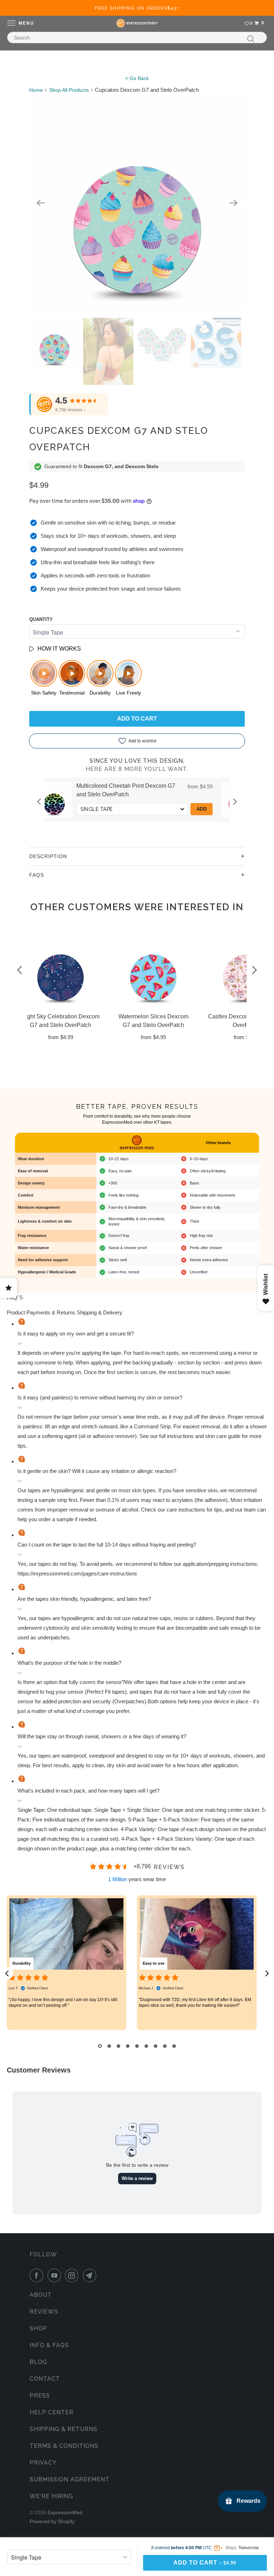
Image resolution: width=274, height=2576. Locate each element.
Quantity (41, 619)
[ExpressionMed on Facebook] (38, 2275)
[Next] (233, 203)
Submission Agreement (70, 2479)
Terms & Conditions (64, 2446)
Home (36, 90)
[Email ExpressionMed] (91, 2275)
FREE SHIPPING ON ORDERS (137, 8)
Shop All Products (69, 90)
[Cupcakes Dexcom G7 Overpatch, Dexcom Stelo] (137, 203)
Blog (38, 2362)
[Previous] (41, 203)
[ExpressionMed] (137, 23)
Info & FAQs (49, 2345)
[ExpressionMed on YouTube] (56, 2275)
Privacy (43, 2463)
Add (94, 809)
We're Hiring (51, 2496)
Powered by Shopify (52, 2521)
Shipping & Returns (64, 2429)
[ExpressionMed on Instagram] (73, 2275)
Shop (38, 2328)
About (41, 2295)
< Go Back (137, 78)
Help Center (52, 2412)
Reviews (44, 2312)
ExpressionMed (65, 2512)
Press (40, 2395)
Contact (45, 2379)
